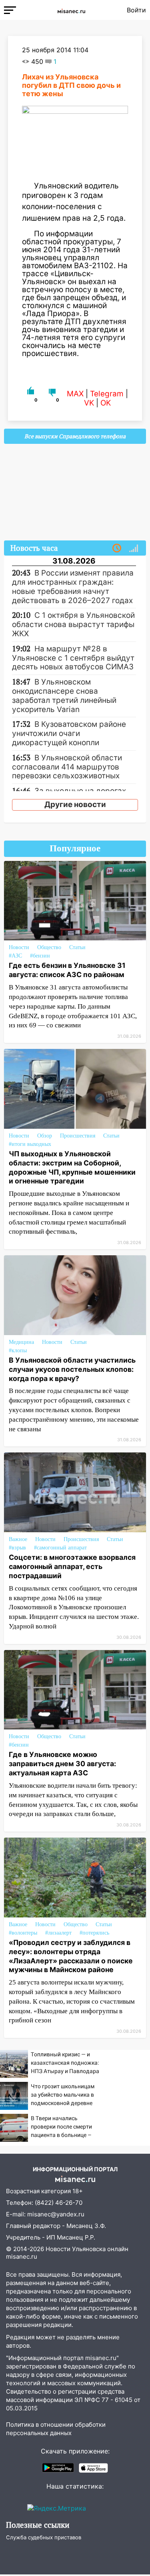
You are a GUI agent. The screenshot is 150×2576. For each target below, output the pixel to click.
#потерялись (94, 1933)
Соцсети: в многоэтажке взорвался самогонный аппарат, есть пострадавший (72, 1566)
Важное (18, 1539)
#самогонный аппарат (60, 1548)
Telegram (107, 394)
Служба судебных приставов (44, 2537)
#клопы (18, 1350)
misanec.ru (22, 2256)
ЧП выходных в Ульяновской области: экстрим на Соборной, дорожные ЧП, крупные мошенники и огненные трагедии (72, 1167)
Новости (19, 947)
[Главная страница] (71, 10)
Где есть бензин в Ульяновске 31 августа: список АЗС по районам (67, 970)
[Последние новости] (117, 548)
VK (89, 403)
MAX (75, 394)
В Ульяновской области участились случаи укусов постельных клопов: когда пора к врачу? (72, 1369)
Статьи (77, 947)
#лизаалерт (58, 1933)
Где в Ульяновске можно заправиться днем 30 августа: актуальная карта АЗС (62, 1764)
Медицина (21, 1342)
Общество (49, 947)
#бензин (40, 956)
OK (106, 403)
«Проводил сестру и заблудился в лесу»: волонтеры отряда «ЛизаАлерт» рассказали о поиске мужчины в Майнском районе (71, 1956)
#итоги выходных (30, 1144)
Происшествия (78, 1136)
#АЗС (15, 956)
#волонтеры (23, 1933)
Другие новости (75, 804)
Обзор (45, 1136)
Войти (136, 10)
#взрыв (17, 1548)
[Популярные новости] (134, 548)
